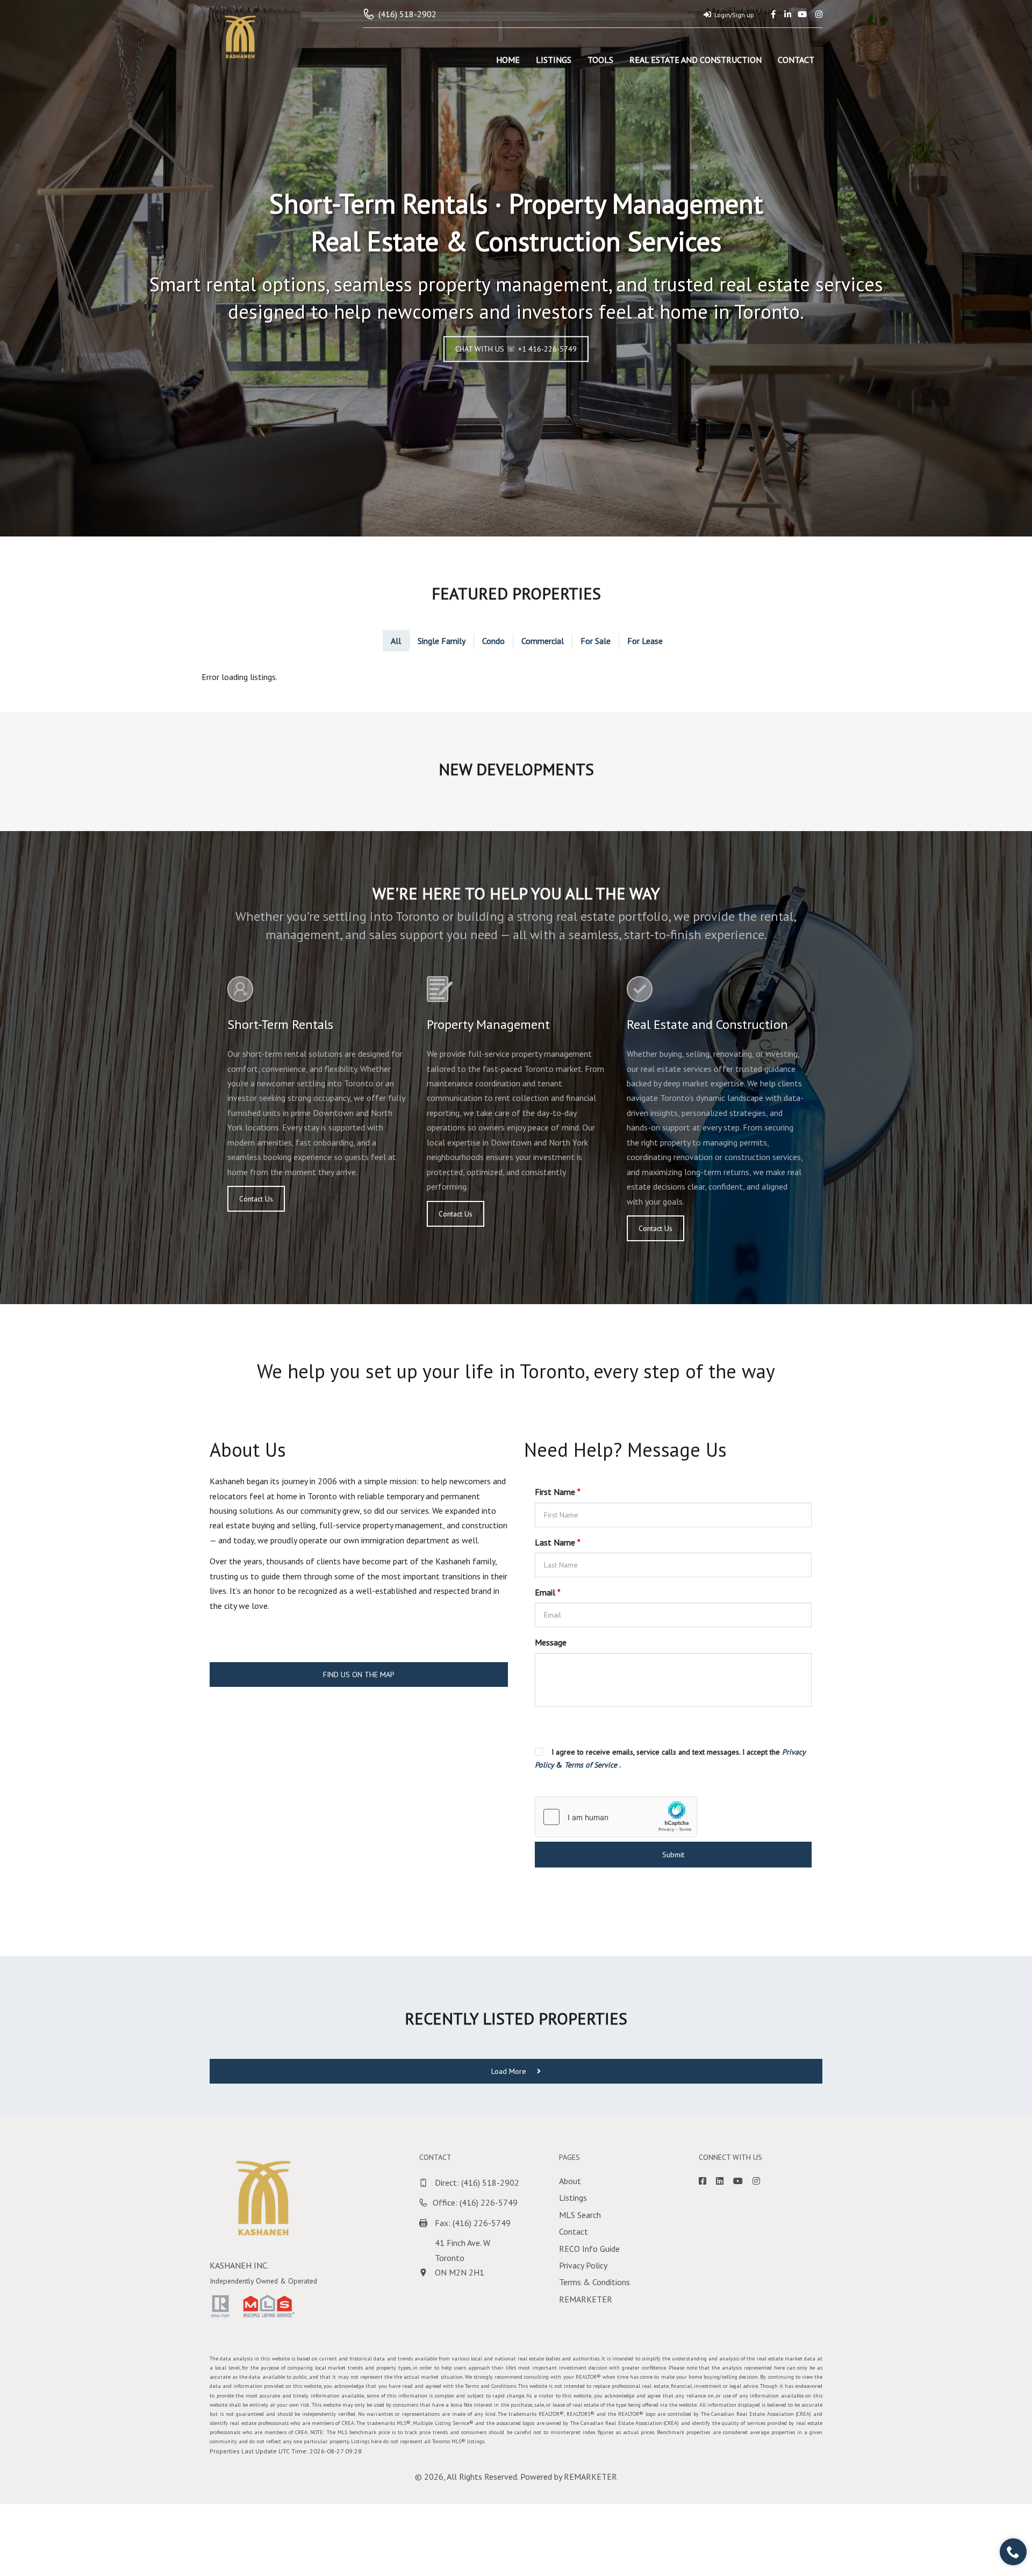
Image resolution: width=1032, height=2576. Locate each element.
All (396, 641)
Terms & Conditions (594, 2282)
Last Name (558, 1542)
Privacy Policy (583, 2265)
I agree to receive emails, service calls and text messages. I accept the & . (670, 1758)
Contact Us (256, 1199)
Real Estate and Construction (696, 60)
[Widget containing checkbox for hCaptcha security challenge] (616, 1817)
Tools (600, 60)
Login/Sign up (734, 15)
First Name (558, 1492)
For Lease (645, 641)
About (570, 2181)
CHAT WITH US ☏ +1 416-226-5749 (516, 349)
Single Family (442, 641)
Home (508, 60)
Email (548, 1592)
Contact (796, 60)
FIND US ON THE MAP (359, 1675)
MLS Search (580, 2215)
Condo (493, 641)
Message (551, 1642)
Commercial (543, 641)
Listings (554, 60)
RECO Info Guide (589, 2249)
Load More (510, 2071)
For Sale (596, 641)
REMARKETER (586, 2299)
